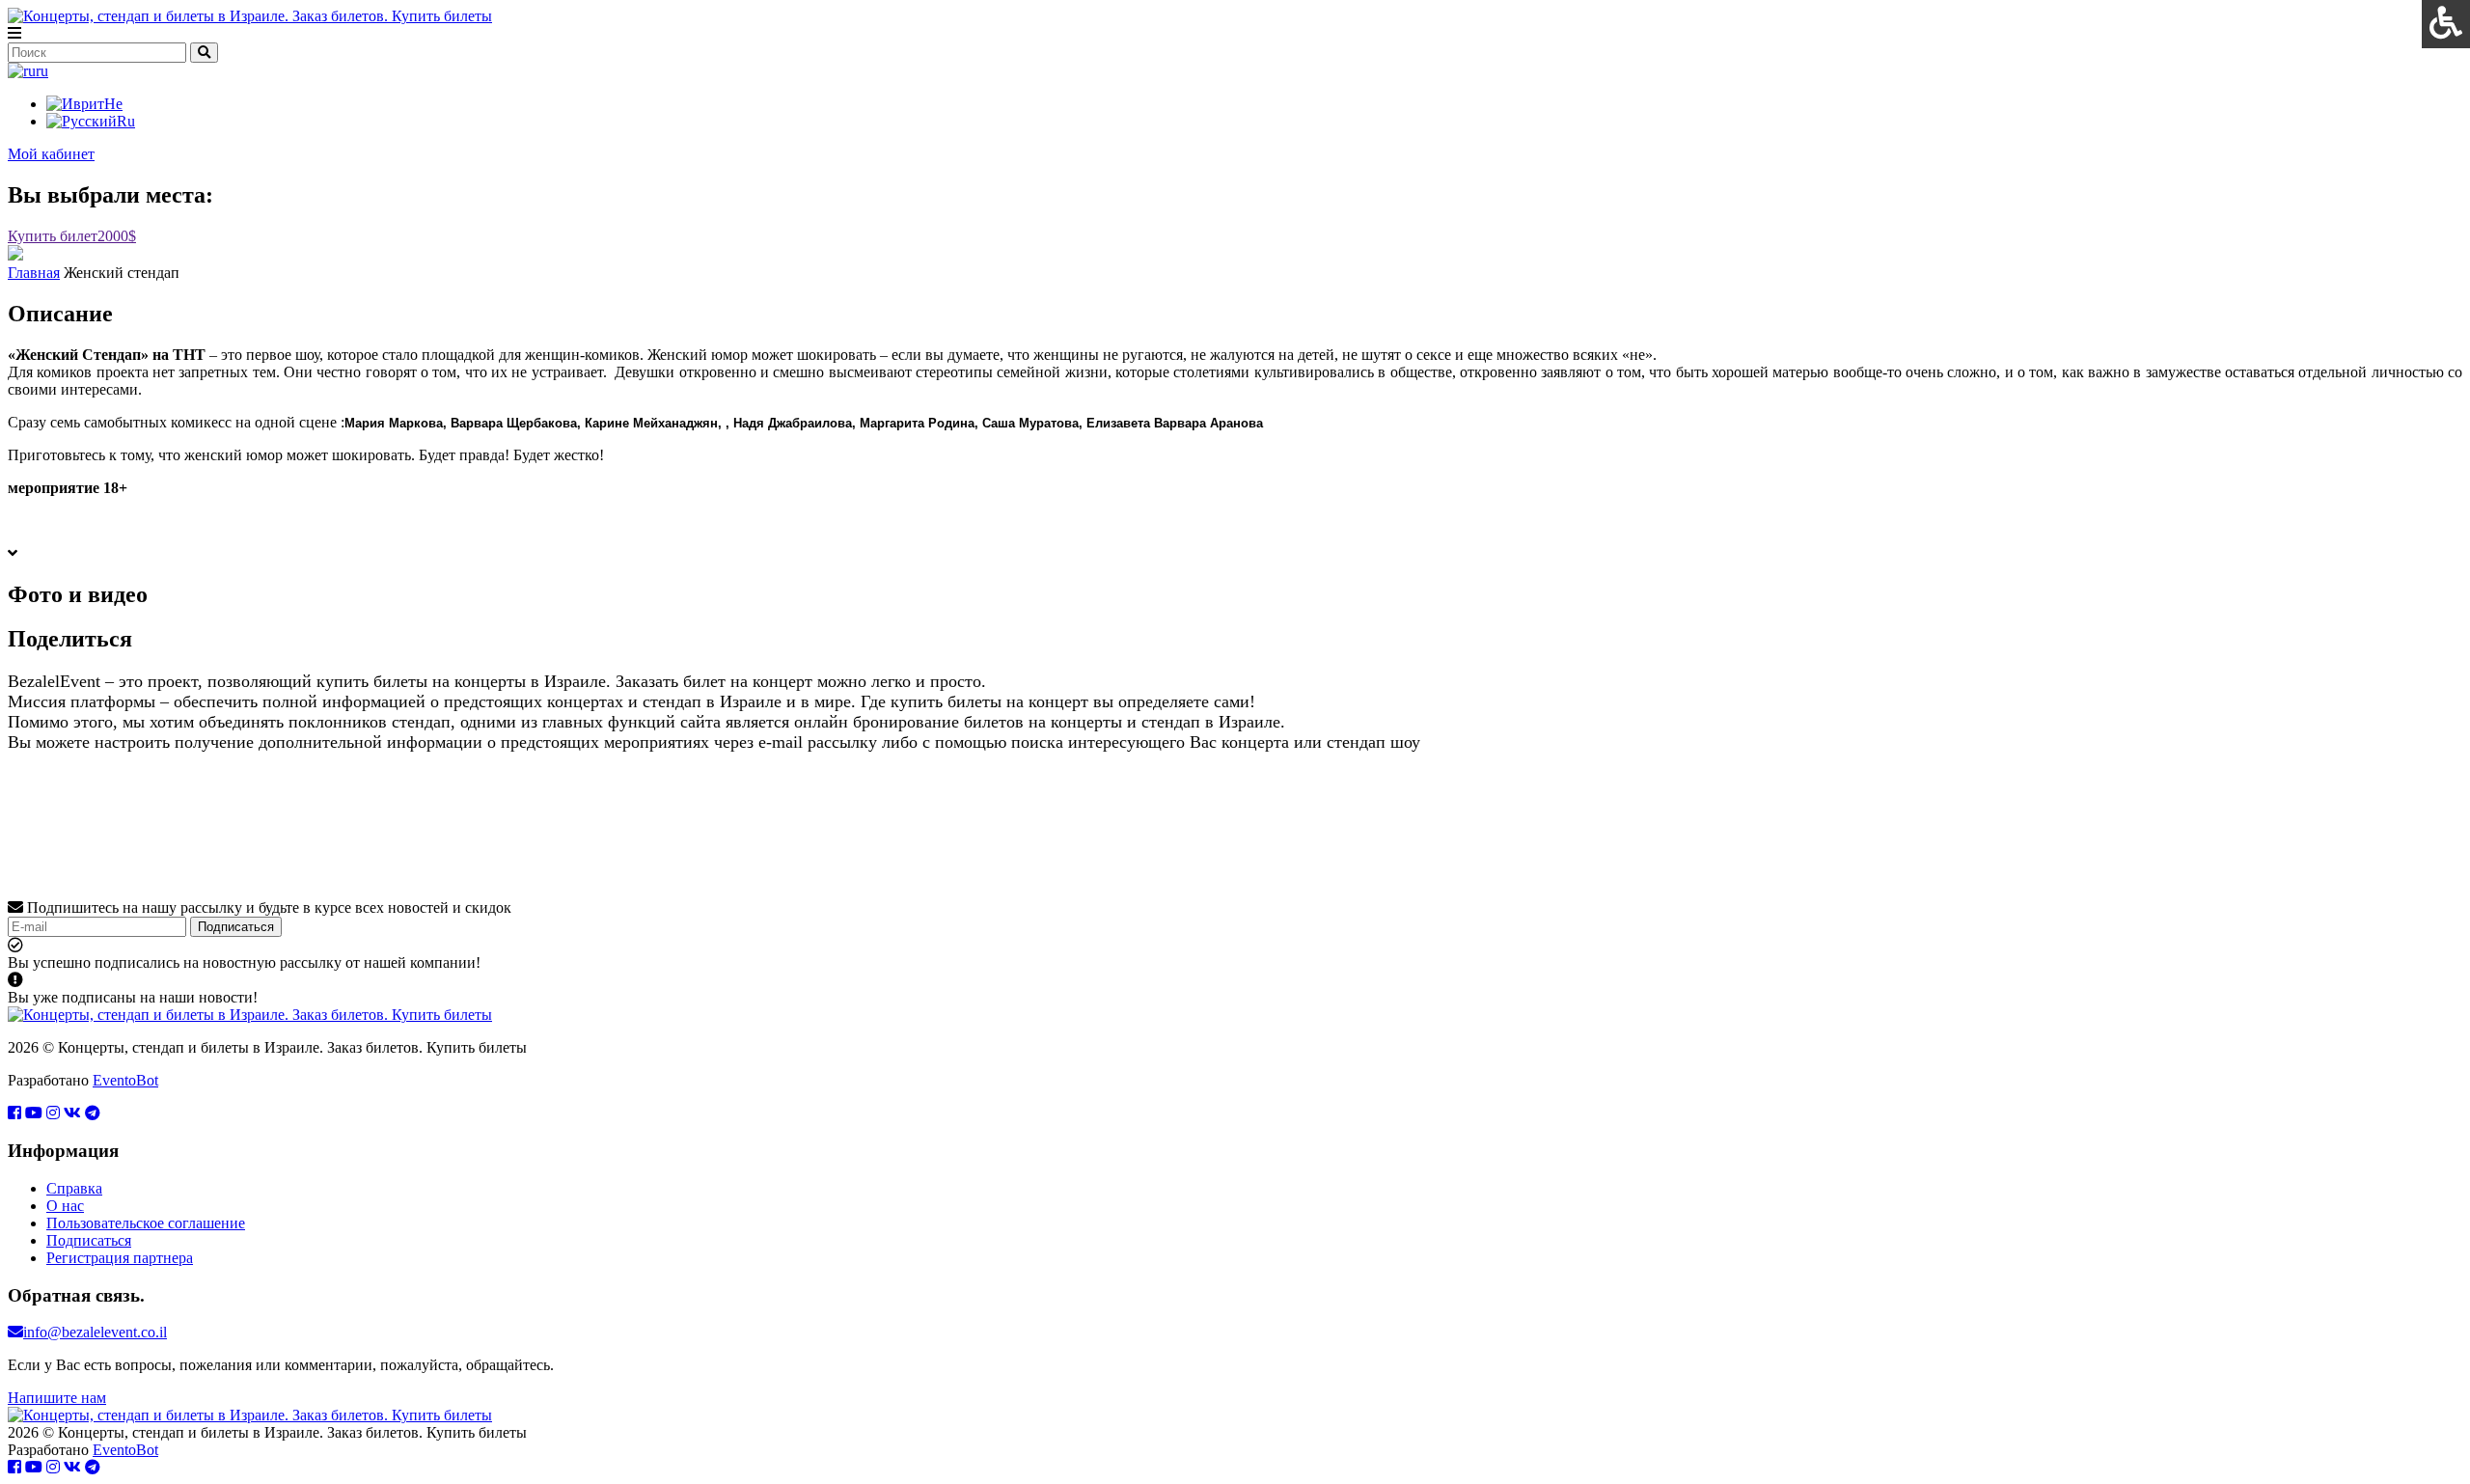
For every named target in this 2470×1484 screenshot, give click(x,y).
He (113, 104)
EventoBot (125, 1080)
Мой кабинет (51, 154)
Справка (74, 1188)
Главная (34, 273)
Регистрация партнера (120, 1258)
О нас (65, 1206)
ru (42, 71)
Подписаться (236, 927)
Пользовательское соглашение (146, 1223)
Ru (126, 121)
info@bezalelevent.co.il (95, 1332)
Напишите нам (57, 1398)
